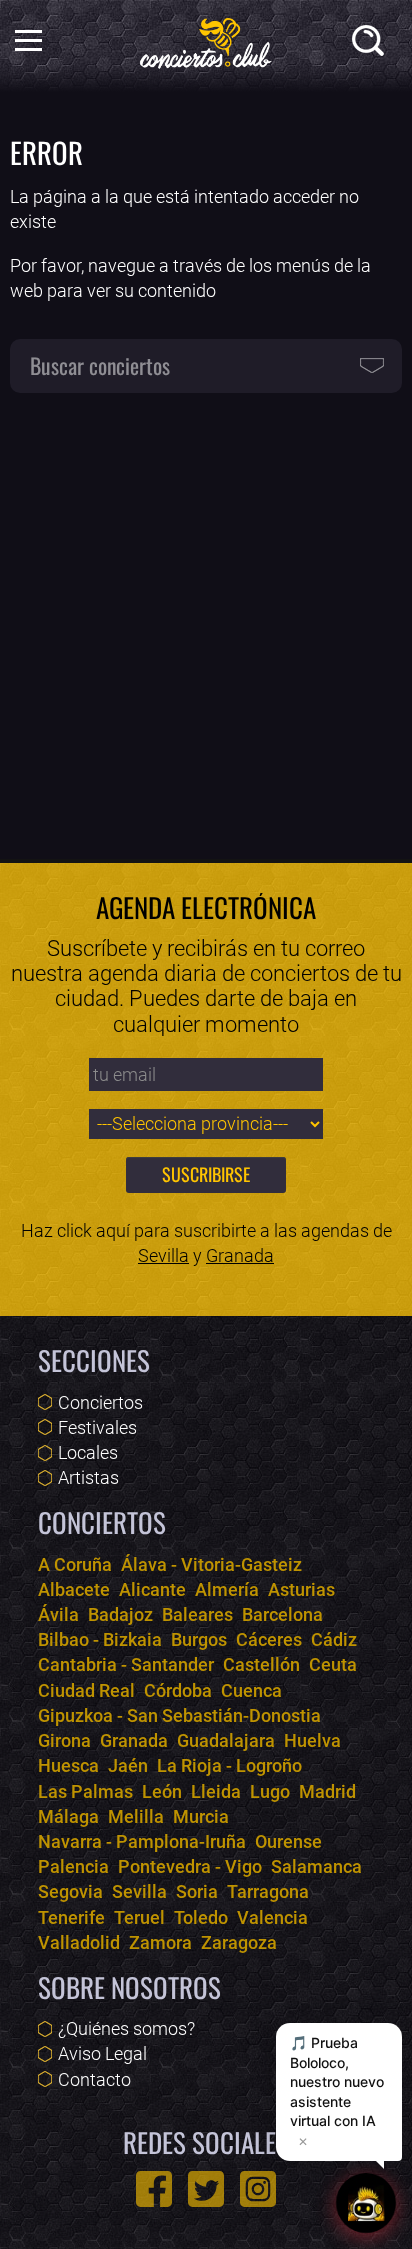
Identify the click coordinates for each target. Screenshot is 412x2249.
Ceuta (333, 1664)
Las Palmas (85, 1791)
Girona (64, 1740)
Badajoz (120, 1614)
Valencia (272, 1917)
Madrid (327, 1791)
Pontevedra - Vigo (190, 1866)
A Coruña (75, 1564)
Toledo (201, 1917)
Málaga (68, 1816)
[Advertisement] (206, 617)
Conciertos (100, 1402)
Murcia (201, 1816)
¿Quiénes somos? (126, 2028)
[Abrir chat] (366, 2203)
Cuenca (251, 1690)
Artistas (88, 1477)
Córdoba (178, 1690)
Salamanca (316, 1866)
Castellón (261, 1664)
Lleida (216, 1791)
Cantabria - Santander (126, 1664)
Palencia (73, 1866)
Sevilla (163, 1255)
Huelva (312, 1740)
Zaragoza (239, 1942)
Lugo (270, 1791)
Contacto (94, 2079)
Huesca (68, 1765)
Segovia (70, 1891)
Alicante (152, 1589)
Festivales (97, 1427)
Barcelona (282, 1614)
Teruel (139, 1917)
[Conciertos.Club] (206, 40)
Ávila (58, 1614)
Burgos (199, 1639)
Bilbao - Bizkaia (100, 1639)
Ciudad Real (86, 1690)
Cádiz (334, 1639)
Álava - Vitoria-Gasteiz (211, 1564)
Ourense (288, 1841)
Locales (88, 1452)
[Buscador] (372, 44)
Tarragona (268, 1891)
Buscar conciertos (100, 365)
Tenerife (71, 1917)
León (162, 1791)
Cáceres (269, 1639)
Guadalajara (226, 1740)
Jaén (128, 1765)
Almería (227, 1589)
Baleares (197, 1614)
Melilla (136, 1816)
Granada (240, 1255)
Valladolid (79, 1942)
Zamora (160, 1942)
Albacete (74, 1589)
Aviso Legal (102, 2053)
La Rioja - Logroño (229, 1765)
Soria (197, 1891)
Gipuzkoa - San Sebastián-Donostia (179, 1715)
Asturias (301, 1589)
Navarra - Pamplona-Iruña (142, 1841)
